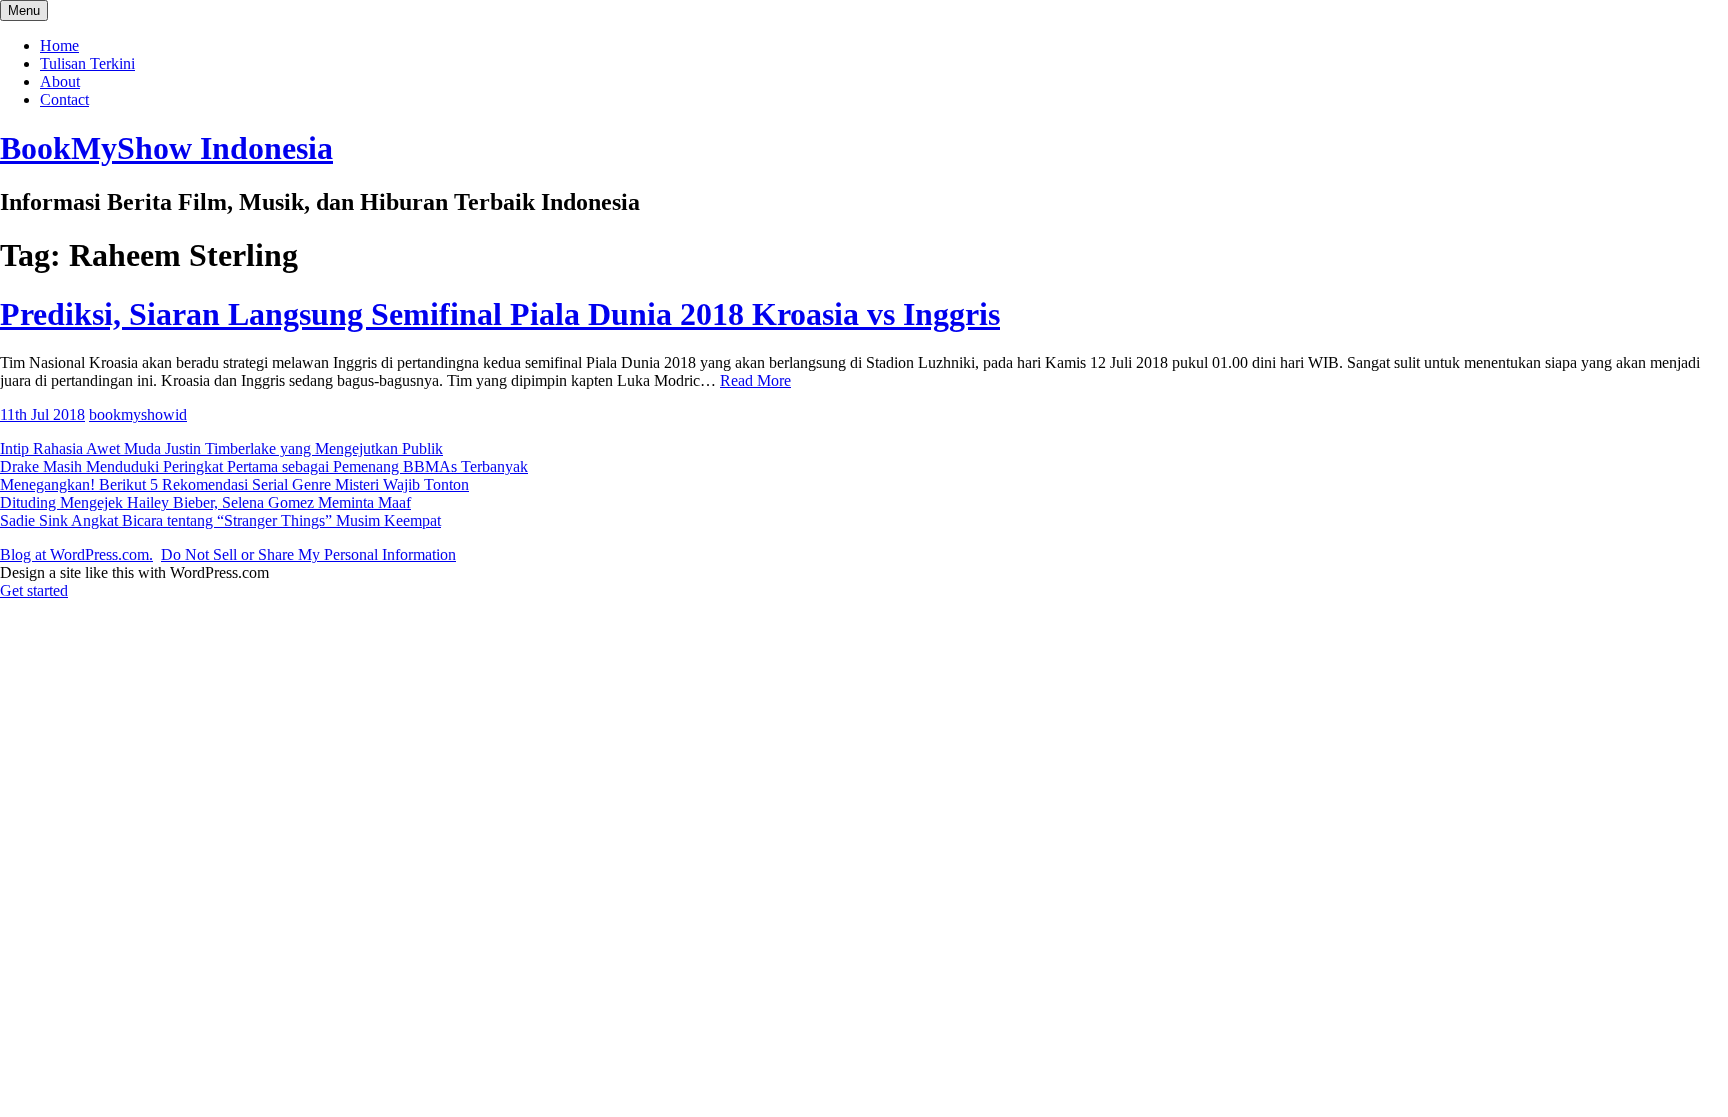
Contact (64, 99)
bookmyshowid (138, 414)
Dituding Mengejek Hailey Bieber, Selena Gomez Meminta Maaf (205, 502)
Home (59, 45)
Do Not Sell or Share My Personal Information (308, 554)
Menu (24, 10)
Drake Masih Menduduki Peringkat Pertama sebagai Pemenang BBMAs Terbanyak (264, 466)
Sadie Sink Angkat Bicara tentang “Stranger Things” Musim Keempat (220, 520)
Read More (755, 380)
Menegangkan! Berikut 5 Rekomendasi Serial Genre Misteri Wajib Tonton (234, 484)
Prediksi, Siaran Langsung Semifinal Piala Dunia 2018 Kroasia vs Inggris (500, 314)
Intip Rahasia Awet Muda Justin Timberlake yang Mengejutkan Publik (221, 448)
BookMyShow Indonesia (166, 148)
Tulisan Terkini (87, 63)
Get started (34, 590)
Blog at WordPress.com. (76, 554)
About (60, 81)
